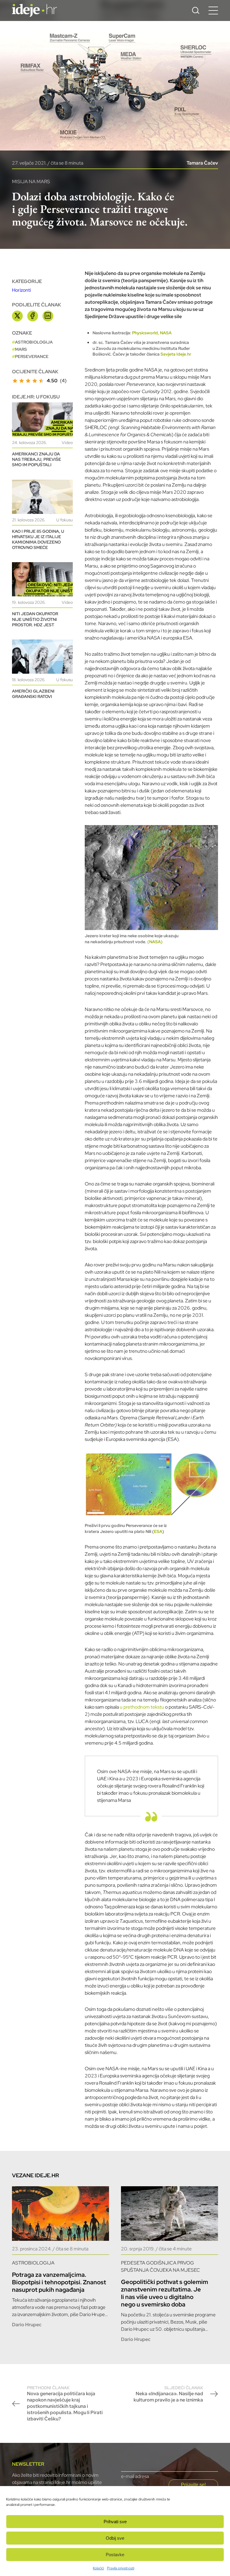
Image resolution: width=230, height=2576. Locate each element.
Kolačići (98, 2568)
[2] (22, 381)
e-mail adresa (135, 2476)
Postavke (115, 2555)
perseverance (32, 356)
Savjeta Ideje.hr (176, 354)
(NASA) (155, 942)
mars (21, 349)
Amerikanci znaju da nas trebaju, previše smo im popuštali (37, 459)
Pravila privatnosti (121, 2568)
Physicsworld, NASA (152, 333)
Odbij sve (115, 2538)
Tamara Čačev (202, 163)
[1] (15, 381)
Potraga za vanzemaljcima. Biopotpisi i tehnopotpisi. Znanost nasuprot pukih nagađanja (59, 2282)
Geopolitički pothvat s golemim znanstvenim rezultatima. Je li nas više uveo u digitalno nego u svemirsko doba (165, 2293)
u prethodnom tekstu (142, 1707)
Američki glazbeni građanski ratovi (33, 694)
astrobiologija (34, 342)
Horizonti (21, 290)
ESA (158, 1531)
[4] (35, 381)
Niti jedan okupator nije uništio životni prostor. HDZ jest (35, 619)
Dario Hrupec (27, 2325)
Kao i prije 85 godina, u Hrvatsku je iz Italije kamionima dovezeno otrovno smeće (38, 540)
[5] (41, 381)
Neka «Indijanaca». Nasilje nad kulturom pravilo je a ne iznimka (168, 2394)
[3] (28, 381)
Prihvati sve (115, 2522)
